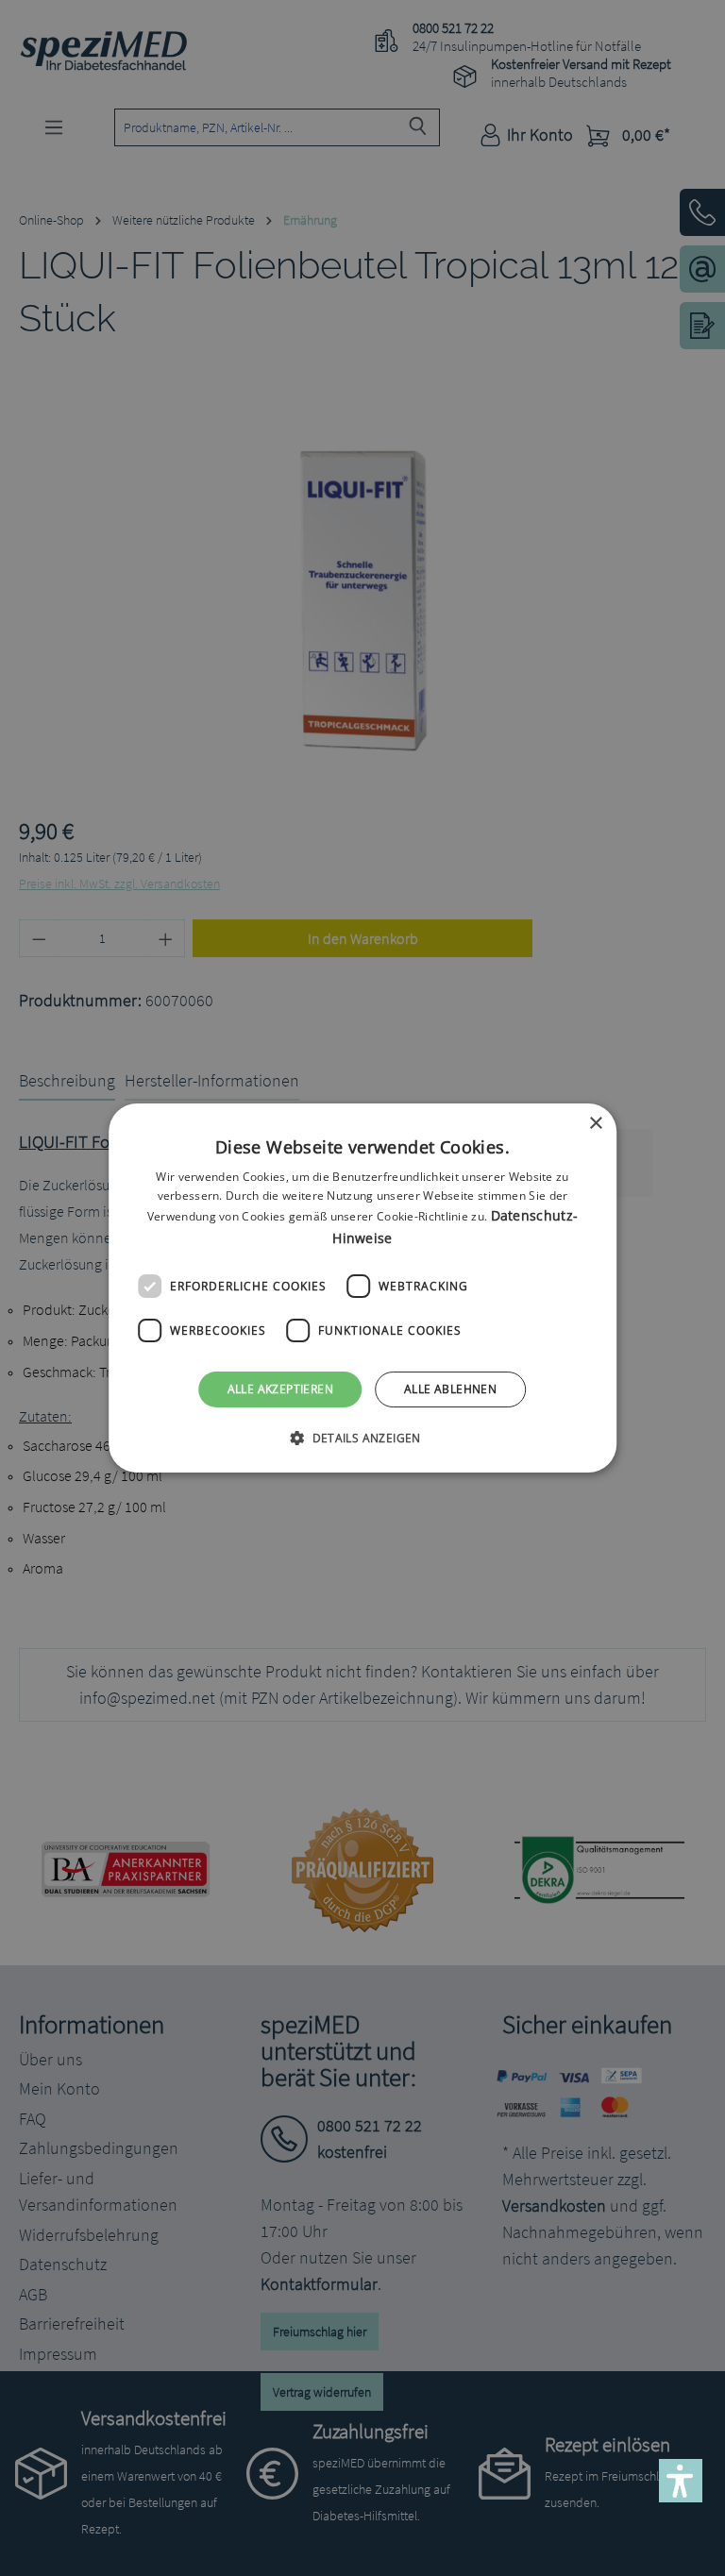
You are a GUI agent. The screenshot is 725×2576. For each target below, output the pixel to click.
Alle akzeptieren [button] (280, 1389)
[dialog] (362, 1288)
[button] (362, 1438)
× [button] (595, 1124)
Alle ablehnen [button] (450, 1389)
